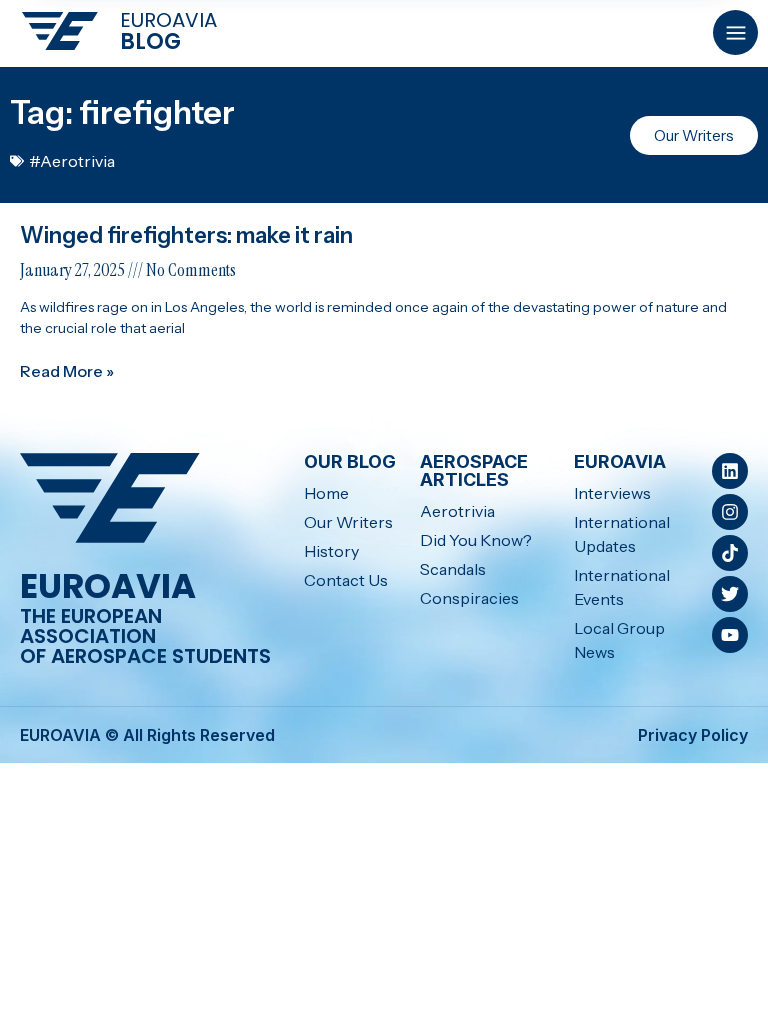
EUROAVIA (168, 20)
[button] (735, 32)
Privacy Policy (693, 735)
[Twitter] (730, 594)
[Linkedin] (730, 471)
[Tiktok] (730, 553)
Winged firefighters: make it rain (188, 235)
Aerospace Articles (474, 470)
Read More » (67, 371)
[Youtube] (730, 635)
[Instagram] (730, 512)
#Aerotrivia (72, 161)
